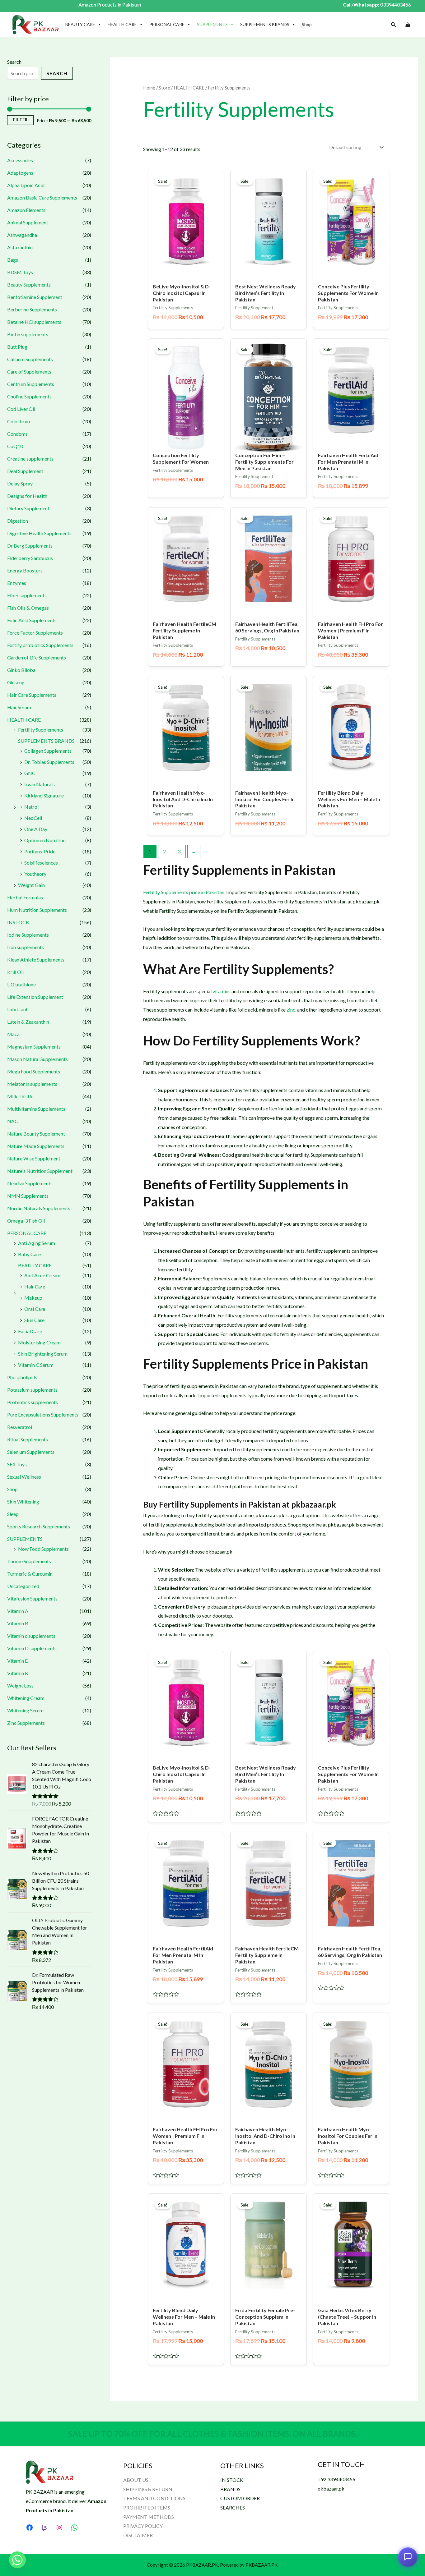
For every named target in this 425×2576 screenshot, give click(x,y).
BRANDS (230, 2489)
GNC (30, 773)
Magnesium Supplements (34, 1047)
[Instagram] (59, 2528)
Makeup (33, 1298)
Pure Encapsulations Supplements (43, 1414)
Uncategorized (23, 1586)
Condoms (17, 434)
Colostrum (19, 421)
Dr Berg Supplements (30, 546)
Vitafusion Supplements (32, 1598)
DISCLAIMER (138, 2535)
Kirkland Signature (44, 795)
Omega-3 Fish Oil (26, 1221)
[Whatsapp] (17, 2560)
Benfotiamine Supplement (35, 297)
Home (149, 88)
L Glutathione (21, 984)
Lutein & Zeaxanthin (28, 1022)
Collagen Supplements (48, 751)
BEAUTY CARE (80, 24)
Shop (307, 24)
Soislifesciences (41, 863)
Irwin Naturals (40, 784)
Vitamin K (18, 1673)
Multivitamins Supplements (36, 1109)
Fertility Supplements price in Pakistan (184, 892)
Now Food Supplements (43, 1549)
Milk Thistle (20, 1096)
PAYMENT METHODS (149, 2517)
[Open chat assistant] (408, 2557)
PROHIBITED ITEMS (147, 2507)
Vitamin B (18, 1623)
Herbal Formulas (25, 897)
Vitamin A (18, 1611)
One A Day (36, 829)
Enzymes (17, 583)
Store (164, 88)
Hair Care (35, 1286)
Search (14, 62)
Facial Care (30, 1331)
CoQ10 (15, 446)
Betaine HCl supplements (34, 322)
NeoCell (33, 818)
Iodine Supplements (28, 935)
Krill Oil (15, 972)
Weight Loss (20, 1685)
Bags (13, 260)
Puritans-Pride (40, 851)
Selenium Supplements (31, 1452)
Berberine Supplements (32, 309)
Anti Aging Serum (37, 1243)
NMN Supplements (28, 1196)
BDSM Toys (20, 272)
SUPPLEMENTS (212, 24)
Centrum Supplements (31, 384)
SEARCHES (233, 2507)
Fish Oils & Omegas (28, 608)
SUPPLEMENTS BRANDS (265, 24)
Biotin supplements (28, 334)
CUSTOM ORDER (240, 2498)
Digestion (18, 521)
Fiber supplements (27, 595)
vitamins (222, 991)
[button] (394, 25)
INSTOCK (18, 922)
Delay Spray (20, 483)
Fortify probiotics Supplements (40, 645)
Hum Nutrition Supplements (37, 910)
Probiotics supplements (33, 1402)
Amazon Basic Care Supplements (42, 197)
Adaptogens (20, 173)
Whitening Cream (26, 1698)
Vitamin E (17, 1661)
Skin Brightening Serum (43, 1354)
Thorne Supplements (29, 1561)
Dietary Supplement (28, 508)
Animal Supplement (28, 222)
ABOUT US (136, 2480)
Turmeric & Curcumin (30, 1574)
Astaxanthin (20, 247)
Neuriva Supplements (30, 1183)
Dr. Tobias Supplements (49, 762)
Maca (13, 1034)
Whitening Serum (25, 1710)
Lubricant (17, 1009)
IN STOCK (232, 2480)
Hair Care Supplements (32, 695)
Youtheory (35, 874)
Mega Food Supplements (34, 1071)
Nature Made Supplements (36, 1146)
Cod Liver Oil (21, 409)
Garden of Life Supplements (37, 657)
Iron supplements (26, 947)
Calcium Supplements (30, 359)
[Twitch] (44, 2528)
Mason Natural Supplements (37, 1059)
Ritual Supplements (28, 1439)
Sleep (13, 1514)
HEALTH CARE (122, 24)
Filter (20, 120)
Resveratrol (20, 1427)
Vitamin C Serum (36, 1365)
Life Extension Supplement (35, 997)
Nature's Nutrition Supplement (40, 1171)
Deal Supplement (25, 471)
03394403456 (396, 5)
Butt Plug (17, 347)
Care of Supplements (29, 372)
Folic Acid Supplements (32, 620)
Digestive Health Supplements (39, 533)
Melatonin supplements (32, 1084)
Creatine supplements (30, 459)
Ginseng (16, 682)
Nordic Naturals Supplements (39, 1208)
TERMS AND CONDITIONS (154, 2498)
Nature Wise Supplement (34, 1158)
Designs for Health (27, 496)
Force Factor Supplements (35, 633)
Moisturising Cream (39, 1342)
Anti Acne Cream (42, 1275)
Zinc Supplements (26, 1723)
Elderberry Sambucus (30, 558)
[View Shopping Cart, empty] (408, 25)
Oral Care (35, 1309)
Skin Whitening (23, 1502)
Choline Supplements (29, 396)
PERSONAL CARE (167, 24)
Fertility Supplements (41, 730)
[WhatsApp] (74, 2528)
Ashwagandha (22, 235)
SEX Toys (17, 1464)
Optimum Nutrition (45, 840)
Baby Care (29, 1254)
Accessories (20, 160)
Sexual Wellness (24, 1477)
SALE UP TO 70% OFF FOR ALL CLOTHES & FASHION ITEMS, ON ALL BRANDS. (213, 2434)
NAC (13, 1121)
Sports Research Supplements (39, 1526)
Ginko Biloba (21, 670)
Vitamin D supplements (32, 1648)
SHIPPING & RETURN (148, 2489)
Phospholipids (22, 1377)
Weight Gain (31, 885)
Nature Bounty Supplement (36, 1134)
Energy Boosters (25, 570)
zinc (291, 1010)
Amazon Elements (26, 210)
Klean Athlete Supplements (36, 960)
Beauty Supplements (29, 285)
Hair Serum (19, 707)
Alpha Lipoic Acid (26, 185)
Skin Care (34, 1320)
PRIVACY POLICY (143, 2526)
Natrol (31, 807)
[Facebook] (30, 2528)
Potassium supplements (32, 1390)
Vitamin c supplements (31, 1636)
